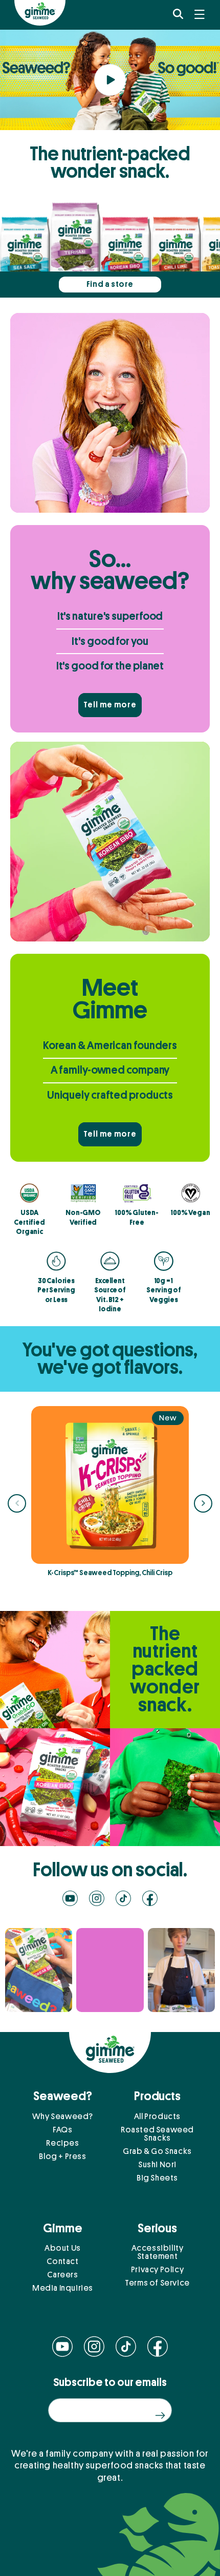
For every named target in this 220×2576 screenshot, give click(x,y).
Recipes (62, 2143)
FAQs (62, 2130)
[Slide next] (203, 1503)
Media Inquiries (63, 2288)
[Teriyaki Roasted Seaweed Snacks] (76, 250)
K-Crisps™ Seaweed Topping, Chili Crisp (110, 1573)
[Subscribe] (160, 2415)
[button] (178, 14)
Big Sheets (157, 2178)
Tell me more (110, 705)
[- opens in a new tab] (39, 1970)
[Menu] (200, 14)
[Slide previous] (17, 1503)
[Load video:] (110, 80)
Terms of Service (157, 2283)
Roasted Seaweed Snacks (157, 2134)
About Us (63, 2248)
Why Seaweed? (63, 2117)
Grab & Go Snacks (157, 2151)
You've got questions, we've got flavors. (110, 1359)
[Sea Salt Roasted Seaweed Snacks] (25, 264)
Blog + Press (62, 2156)
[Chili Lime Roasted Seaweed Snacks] (177, 264)
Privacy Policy (157, 2270)
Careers (62, 2275)
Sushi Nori (157, 2165)
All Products (157, 2117)
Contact (62, 2261)
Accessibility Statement (158, 2252)
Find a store (110, 284)
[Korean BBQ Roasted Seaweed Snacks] (126, 264)
